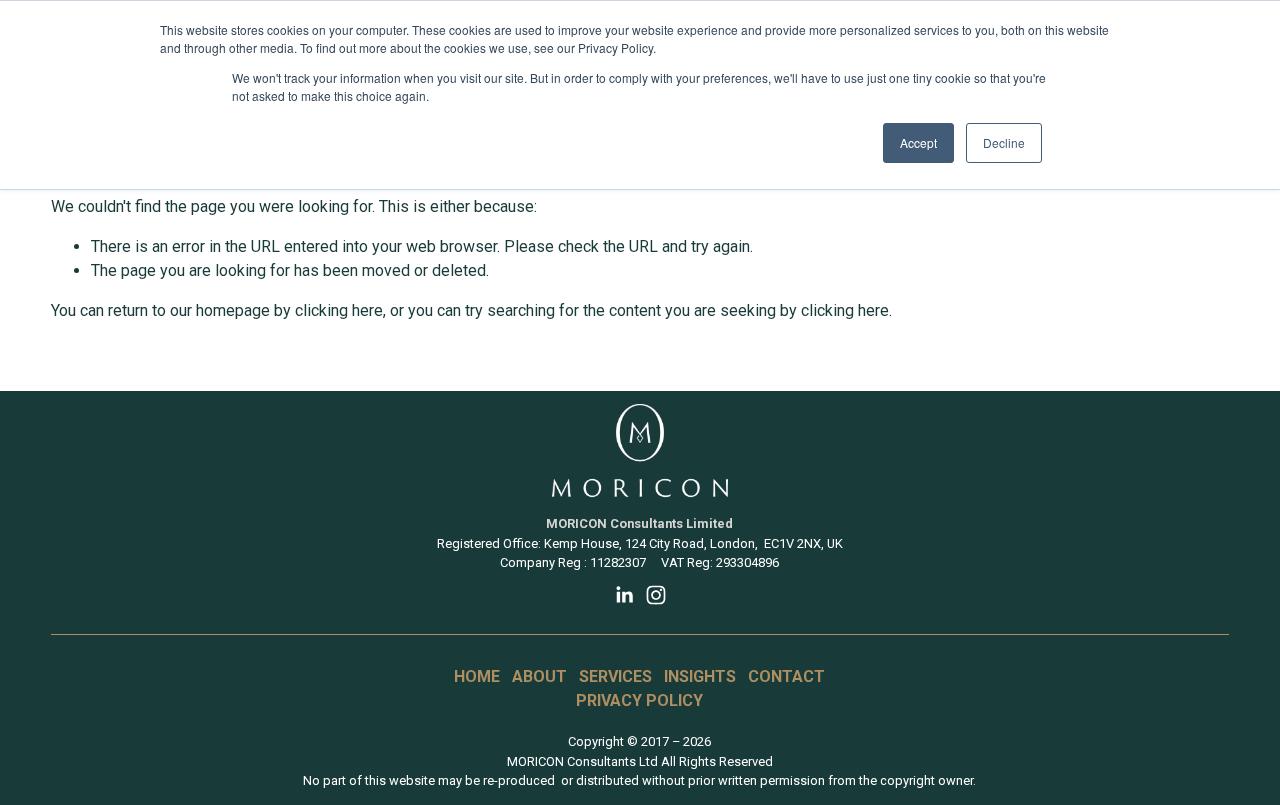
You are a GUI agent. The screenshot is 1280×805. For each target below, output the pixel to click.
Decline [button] (1004, 142)
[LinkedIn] (624, 595)
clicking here (339, 310)
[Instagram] (656, 595)
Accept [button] (918, 142)
